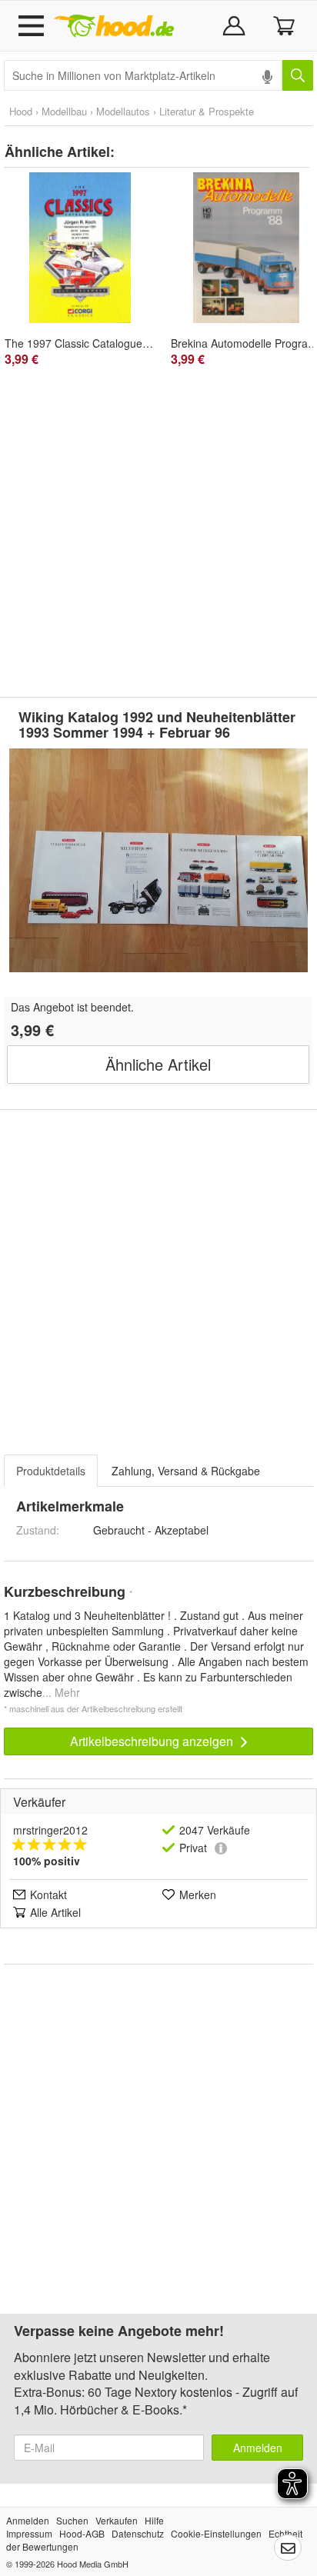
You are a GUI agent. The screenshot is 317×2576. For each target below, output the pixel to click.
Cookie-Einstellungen (216, 2533)
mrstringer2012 (50, 1830)
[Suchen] (298, 75)
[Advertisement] (158, 534)
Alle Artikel (55, 1912)
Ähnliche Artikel (158, 1064)
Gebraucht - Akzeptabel (151, 1530)
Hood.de (114, 26)
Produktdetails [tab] (51, 1471)
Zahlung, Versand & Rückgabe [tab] (186, 1471)
